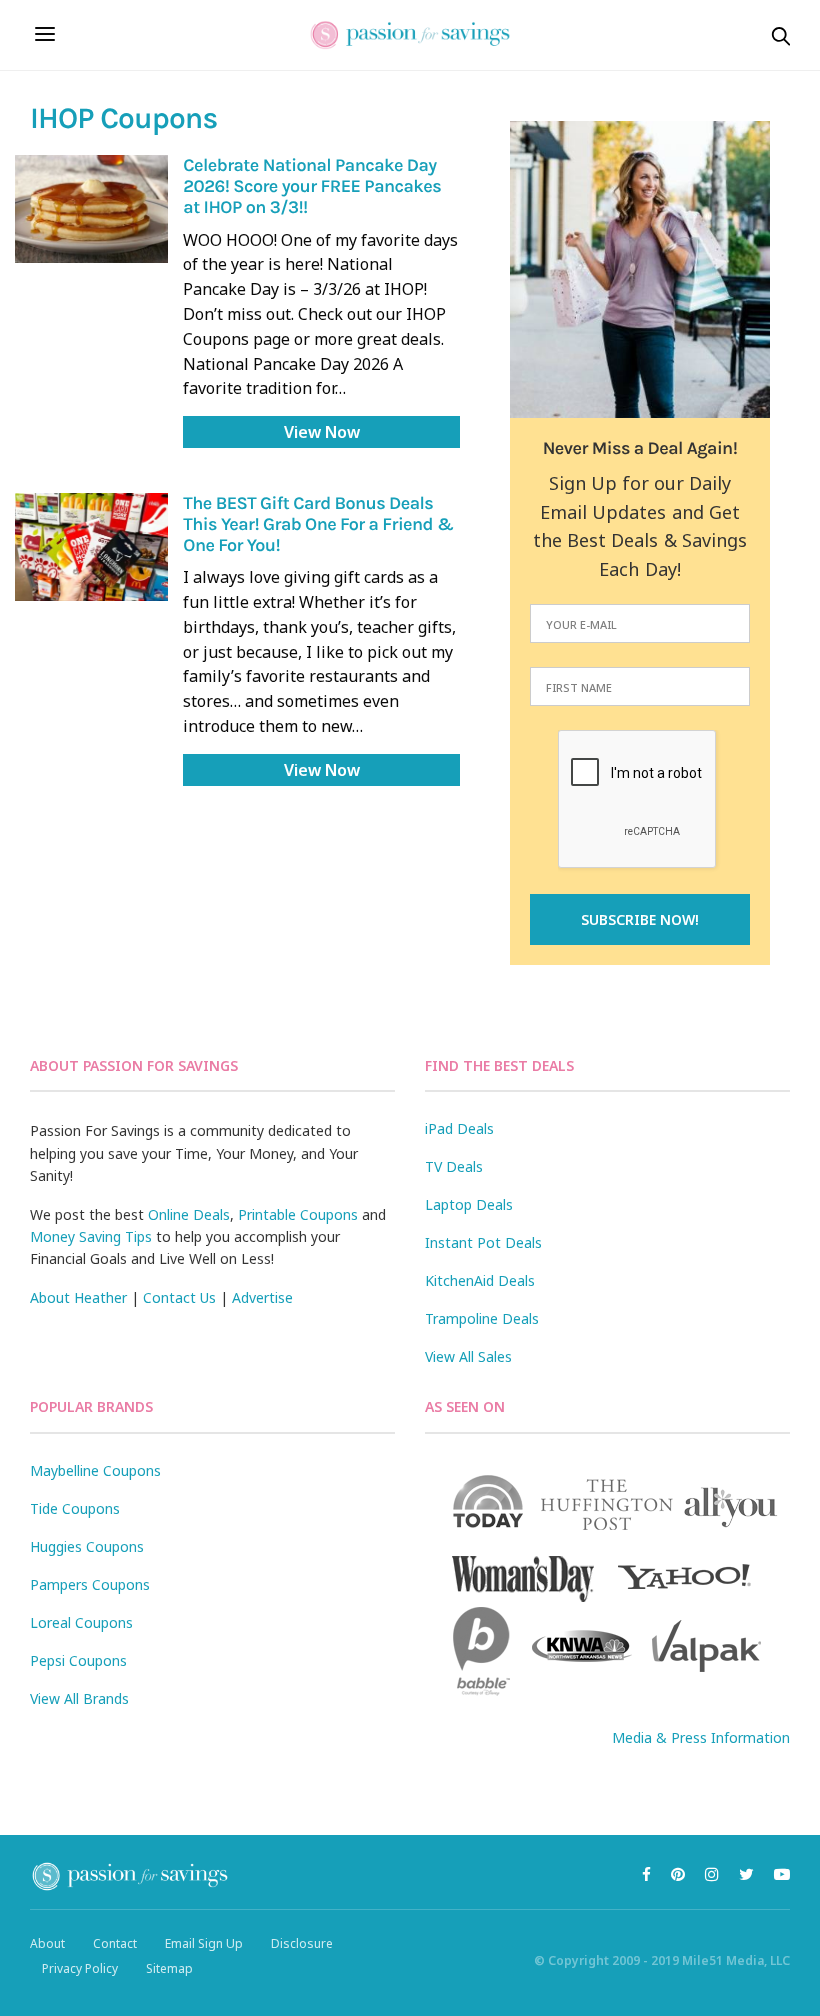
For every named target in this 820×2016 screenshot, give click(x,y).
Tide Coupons (75, 1508)
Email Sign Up (204, 1943)
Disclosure (302, 1943)
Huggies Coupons (87, 1546)
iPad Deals (459, 1128)
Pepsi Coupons (78, 1660)
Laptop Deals (469, 1204)
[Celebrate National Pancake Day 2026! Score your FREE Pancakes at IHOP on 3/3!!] (91, 209)
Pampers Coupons (90, 1584)
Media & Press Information (701, 1737)
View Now (322, 432)
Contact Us (179, 1297)
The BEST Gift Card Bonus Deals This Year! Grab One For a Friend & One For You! (318, 523)
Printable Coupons (298, 1214)
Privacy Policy (80, 1968)
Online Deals (189, 1214)
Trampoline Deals (482, 1318)
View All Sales (468, 1356)
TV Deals (454, 1166)
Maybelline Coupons (95, 1470)
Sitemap (169, 1968)
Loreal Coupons (81, 1622)
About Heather (78, 1297)
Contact (115, 1943)
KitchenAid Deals (480, 1280)
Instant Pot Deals (483, 1242)
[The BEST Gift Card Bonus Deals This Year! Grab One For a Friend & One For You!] (91, 547)
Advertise (262, 1297)
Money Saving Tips (91, 1236)
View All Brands (79, 1698)
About (47, 1943)
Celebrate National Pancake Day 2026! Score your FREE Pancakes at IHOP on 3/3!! (312, 185)
